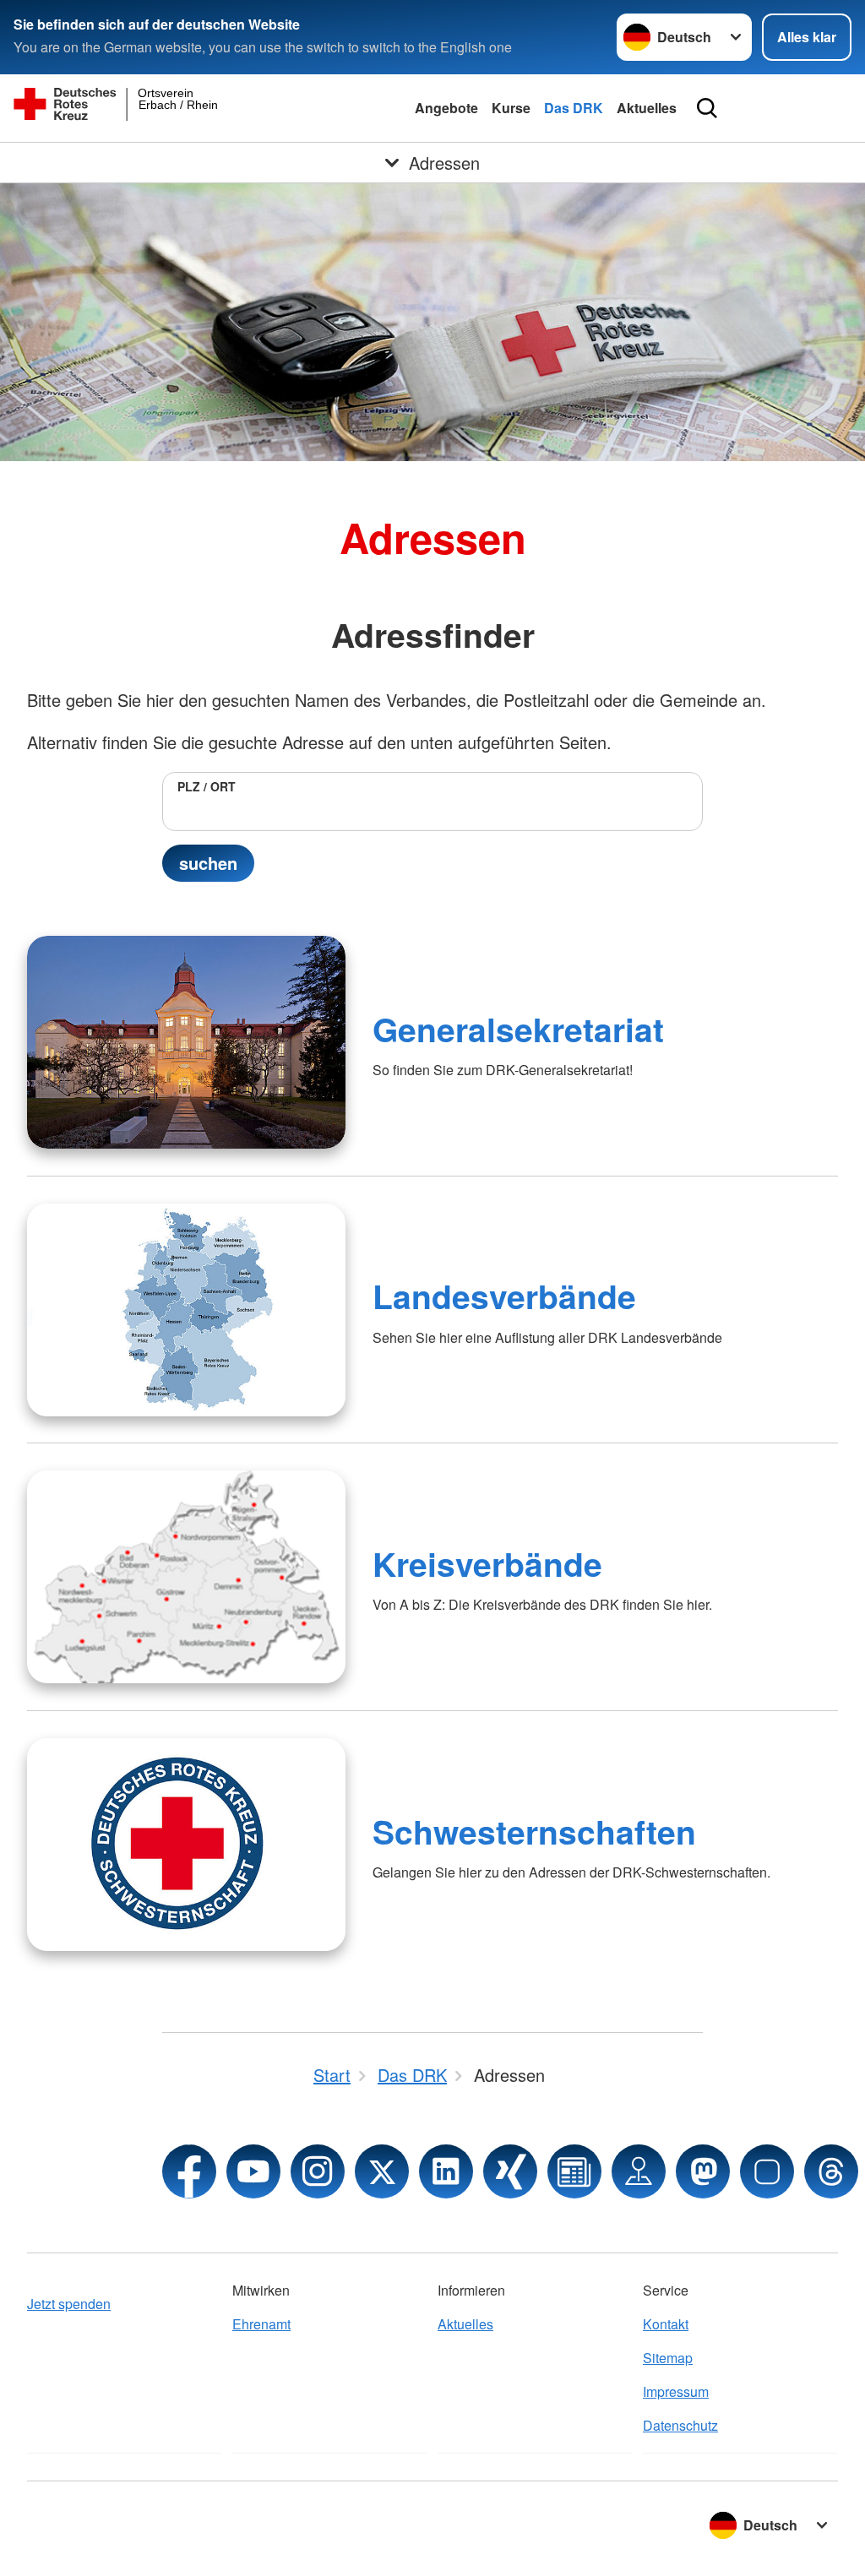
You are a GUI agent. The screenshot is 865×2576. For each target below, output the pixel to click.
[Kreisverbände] (186, 1577)
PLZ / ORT (207, 786)
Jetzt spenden (69, 2304)
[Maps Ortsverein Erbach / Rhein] (639, 2171)
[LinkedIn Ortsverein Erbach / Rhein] (446, 2171)
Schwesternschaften (534, 1831)
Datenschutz (680, 2425)
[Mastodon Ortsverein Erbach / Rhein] (703, 2171)
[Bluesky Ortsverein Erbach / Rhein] (767, 2171)
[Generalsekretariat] (186, 1042)
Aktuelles (647, 108)
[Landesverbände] (186, 1310)
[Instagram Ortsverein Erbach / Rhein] (318, 2171)
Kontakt (666, 2324)
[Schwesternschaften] (186, 1845)
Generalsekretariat (518, 1029)
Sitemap (668, 2358)
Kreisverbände (487, 1563)
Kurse (511, 108)
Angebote (446, 108)
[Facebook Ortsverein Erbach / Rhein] (189, 2171)
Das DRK (574, 108)
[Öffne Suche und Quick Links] (707, 108)
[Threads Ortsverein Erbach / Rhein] (831, 2171)
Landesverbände (504, 1296)
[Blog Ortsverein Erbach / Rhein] (574, 2171)
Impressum (676, 2391)
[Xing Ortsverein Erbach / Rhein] (510, 2171)
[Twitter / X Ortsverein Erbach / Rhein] (382, 2171)
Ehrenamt (261, 2324)
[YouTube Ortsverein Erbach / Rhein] (253, 2171)
